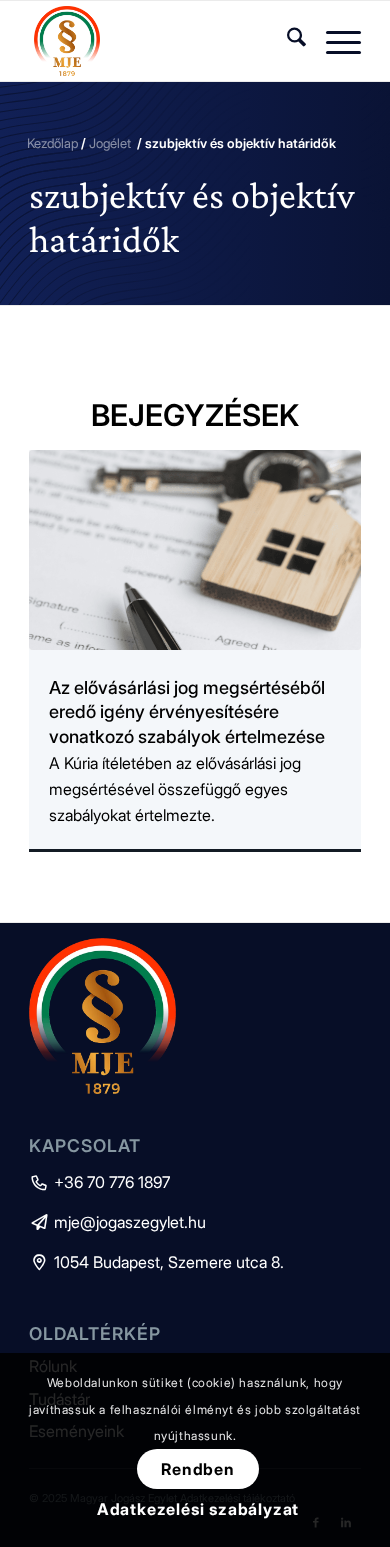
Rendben (198, 1469)
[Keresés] (286, 41)
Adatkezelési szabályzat (198, 1509)
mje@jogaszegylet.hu (117, 1222)
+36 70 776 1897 (99, 1182)
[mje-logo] (161, 41)
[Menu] (333, 41)
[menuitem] (286, 41)
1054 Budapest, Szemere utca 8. (156, 1262)
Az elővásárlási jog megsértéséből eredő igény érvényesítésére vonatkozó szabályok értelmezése (187, 712)
